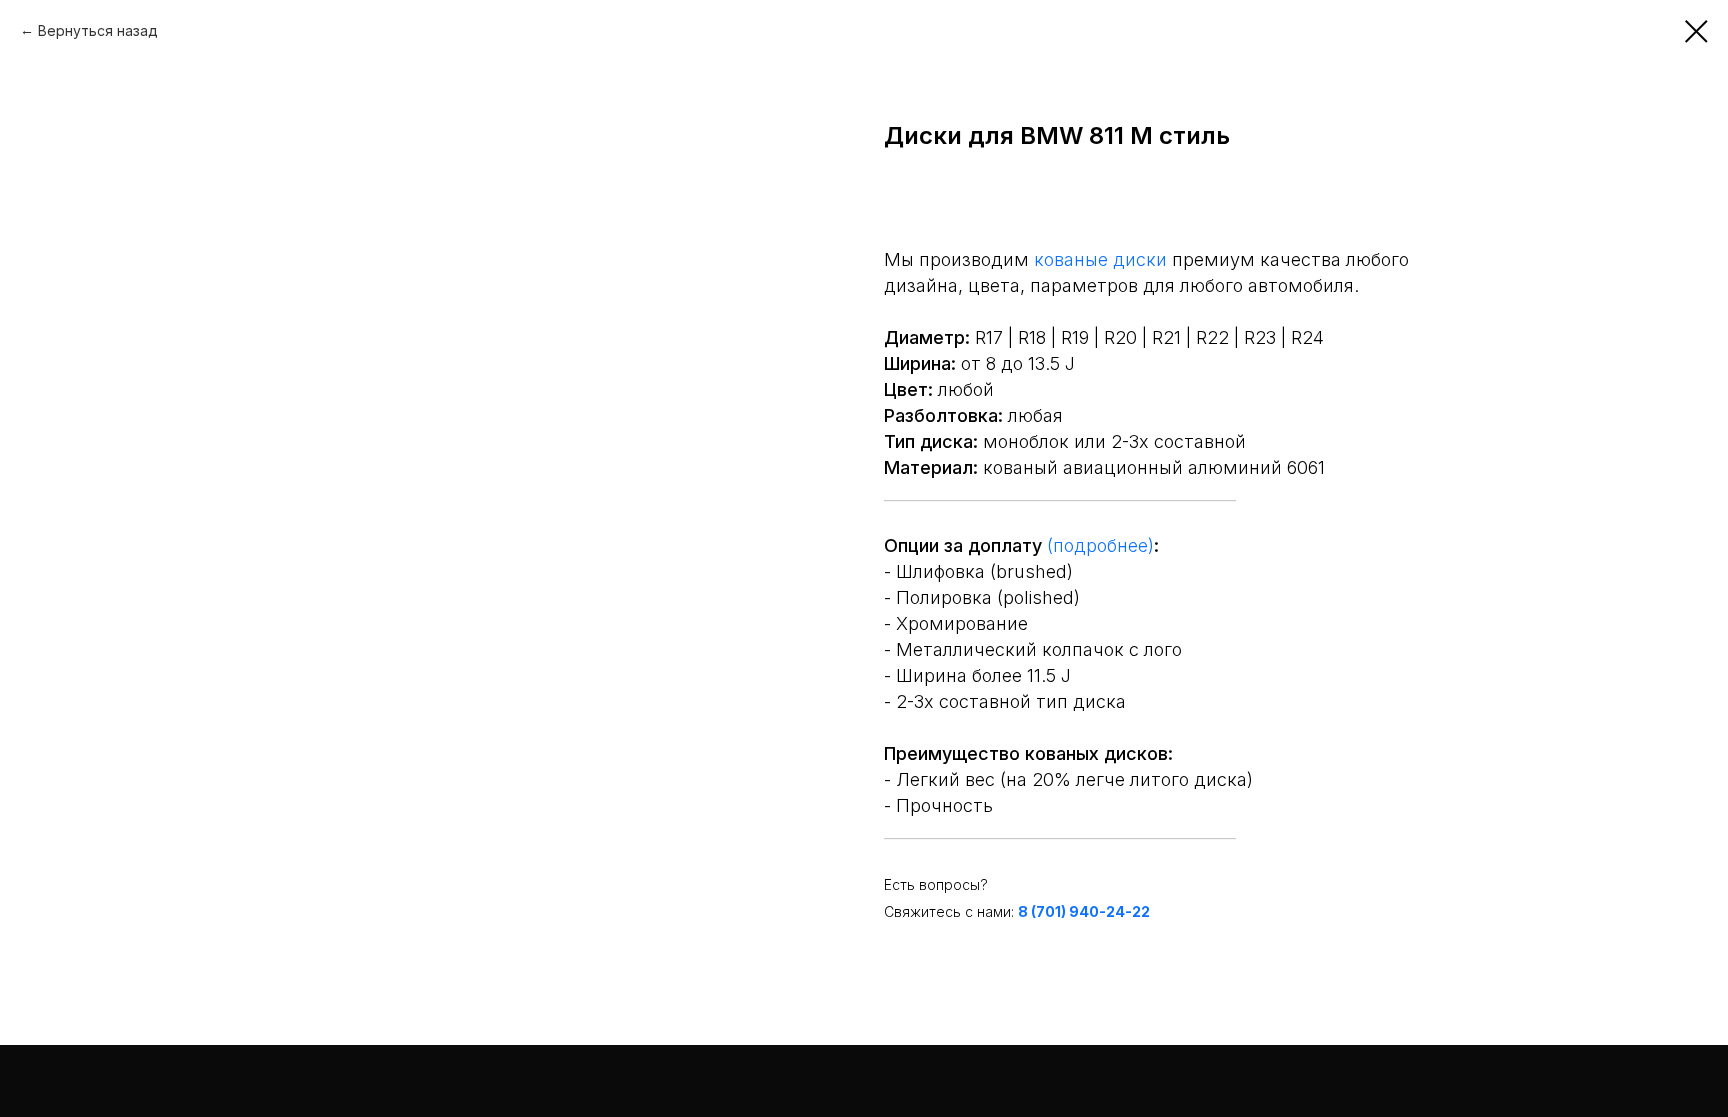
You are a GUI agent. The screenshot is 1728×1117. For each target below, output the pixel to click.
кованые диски (1100, 259)
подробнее (1100, 545)
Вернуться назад (98, 30)
